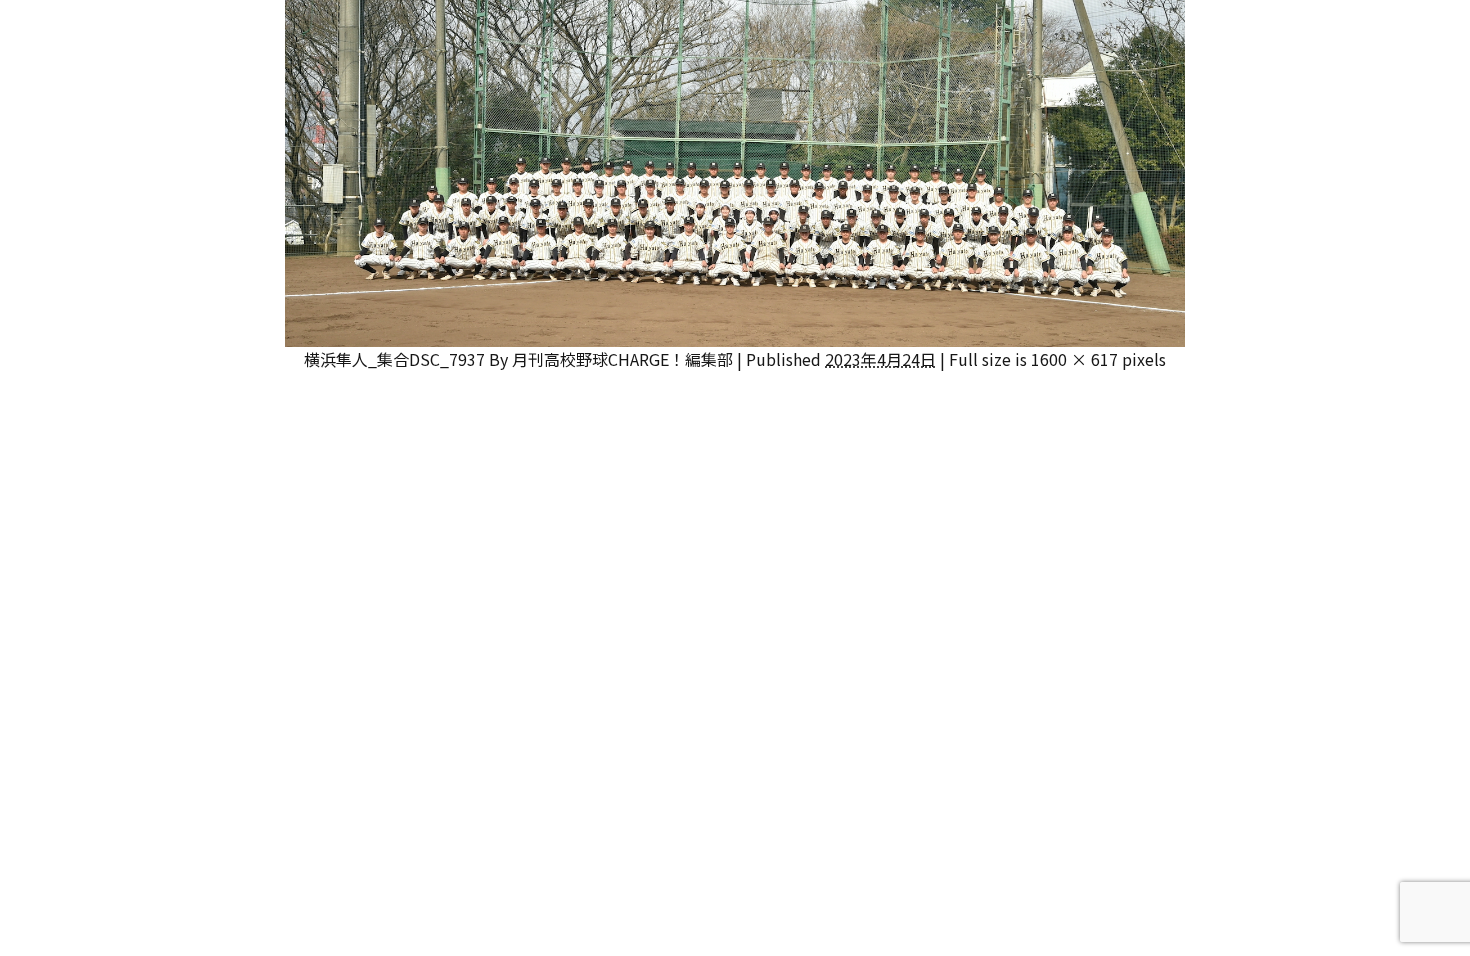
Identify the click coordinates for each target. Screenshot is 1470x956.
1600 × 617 (1074, 359)
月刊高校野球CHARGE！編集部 (622, 359)
